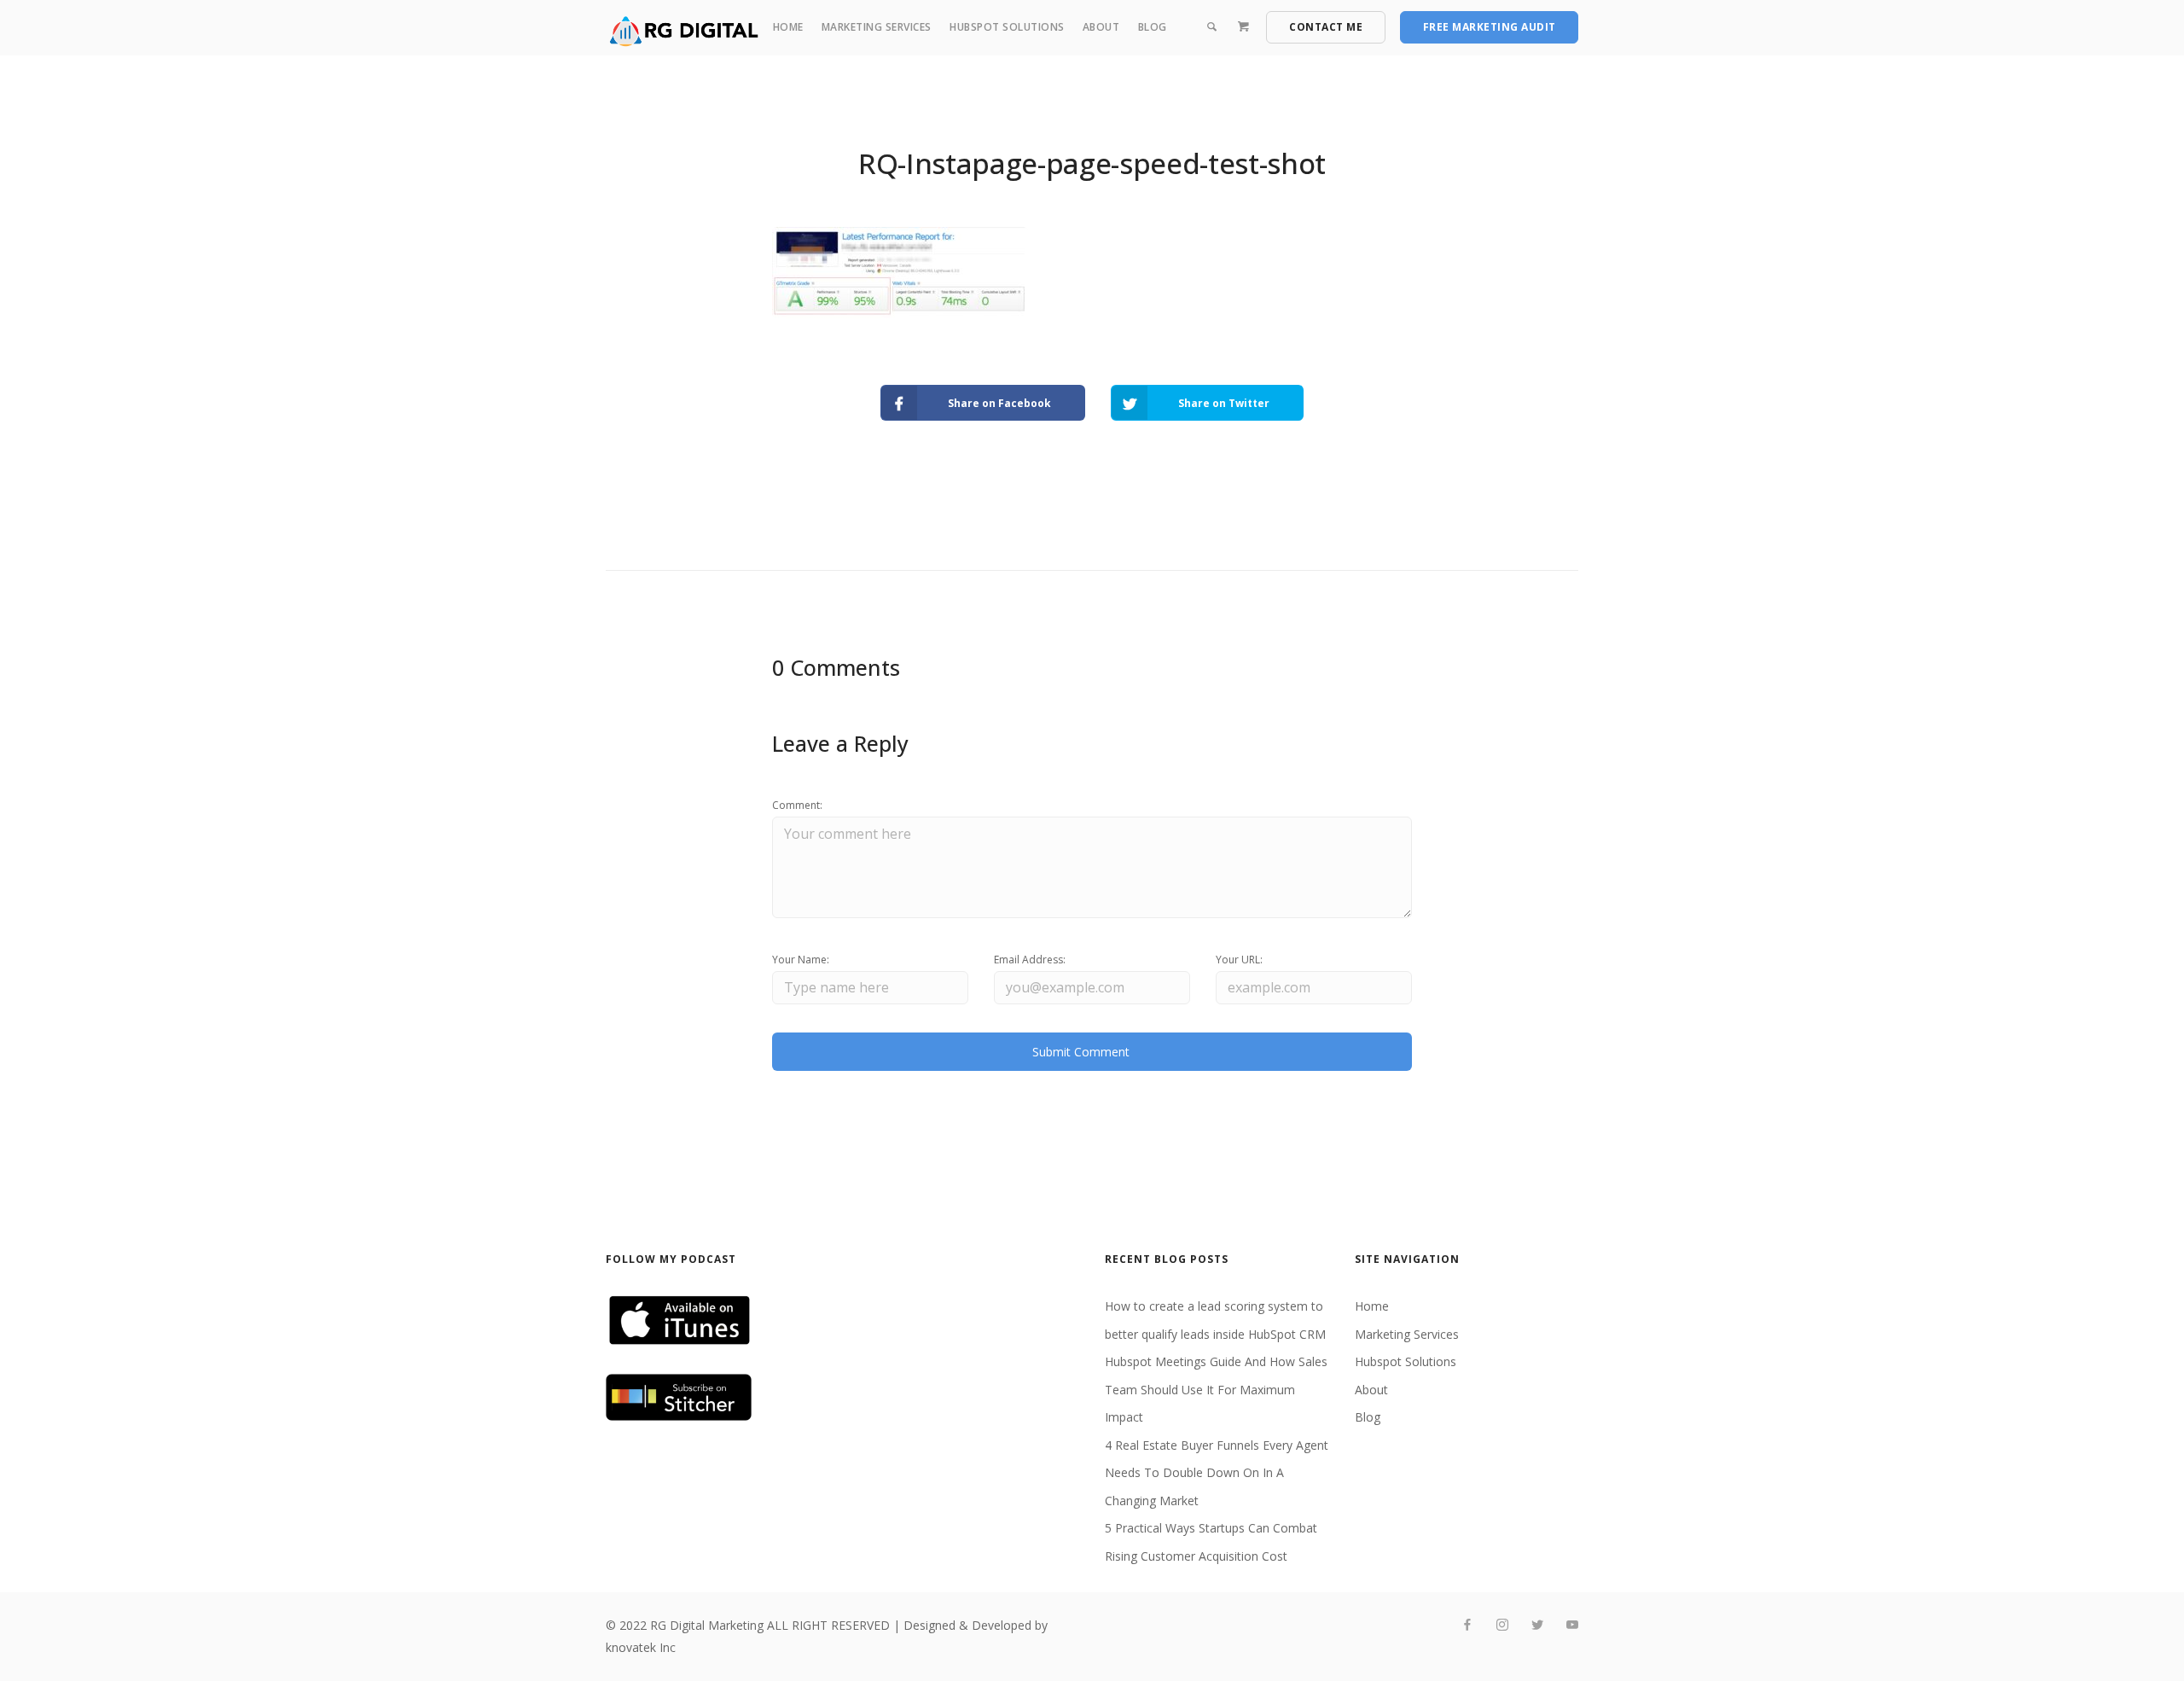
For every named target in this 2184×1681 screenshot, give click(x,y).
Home (788, 27)
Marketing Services (877, 27)
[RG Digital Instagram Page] (1502, 1625)
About (1101, 27)
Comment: (797, 805)
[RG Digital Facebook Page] (1467, 1625)
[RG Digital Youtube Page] (1572, 1625)
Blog (1153, 27)
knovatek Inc (641, 1647)
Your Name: (801, 960)
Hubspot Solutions (1007, 27)
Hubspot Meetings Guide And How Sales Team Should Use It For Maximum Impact (1216, 1389)
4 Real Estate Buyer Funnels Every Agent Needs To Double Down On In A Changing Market (1217, 1473)
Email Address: (1030, 960)
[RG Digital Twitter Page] (1537, 1625)
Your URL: (1239, 960)
